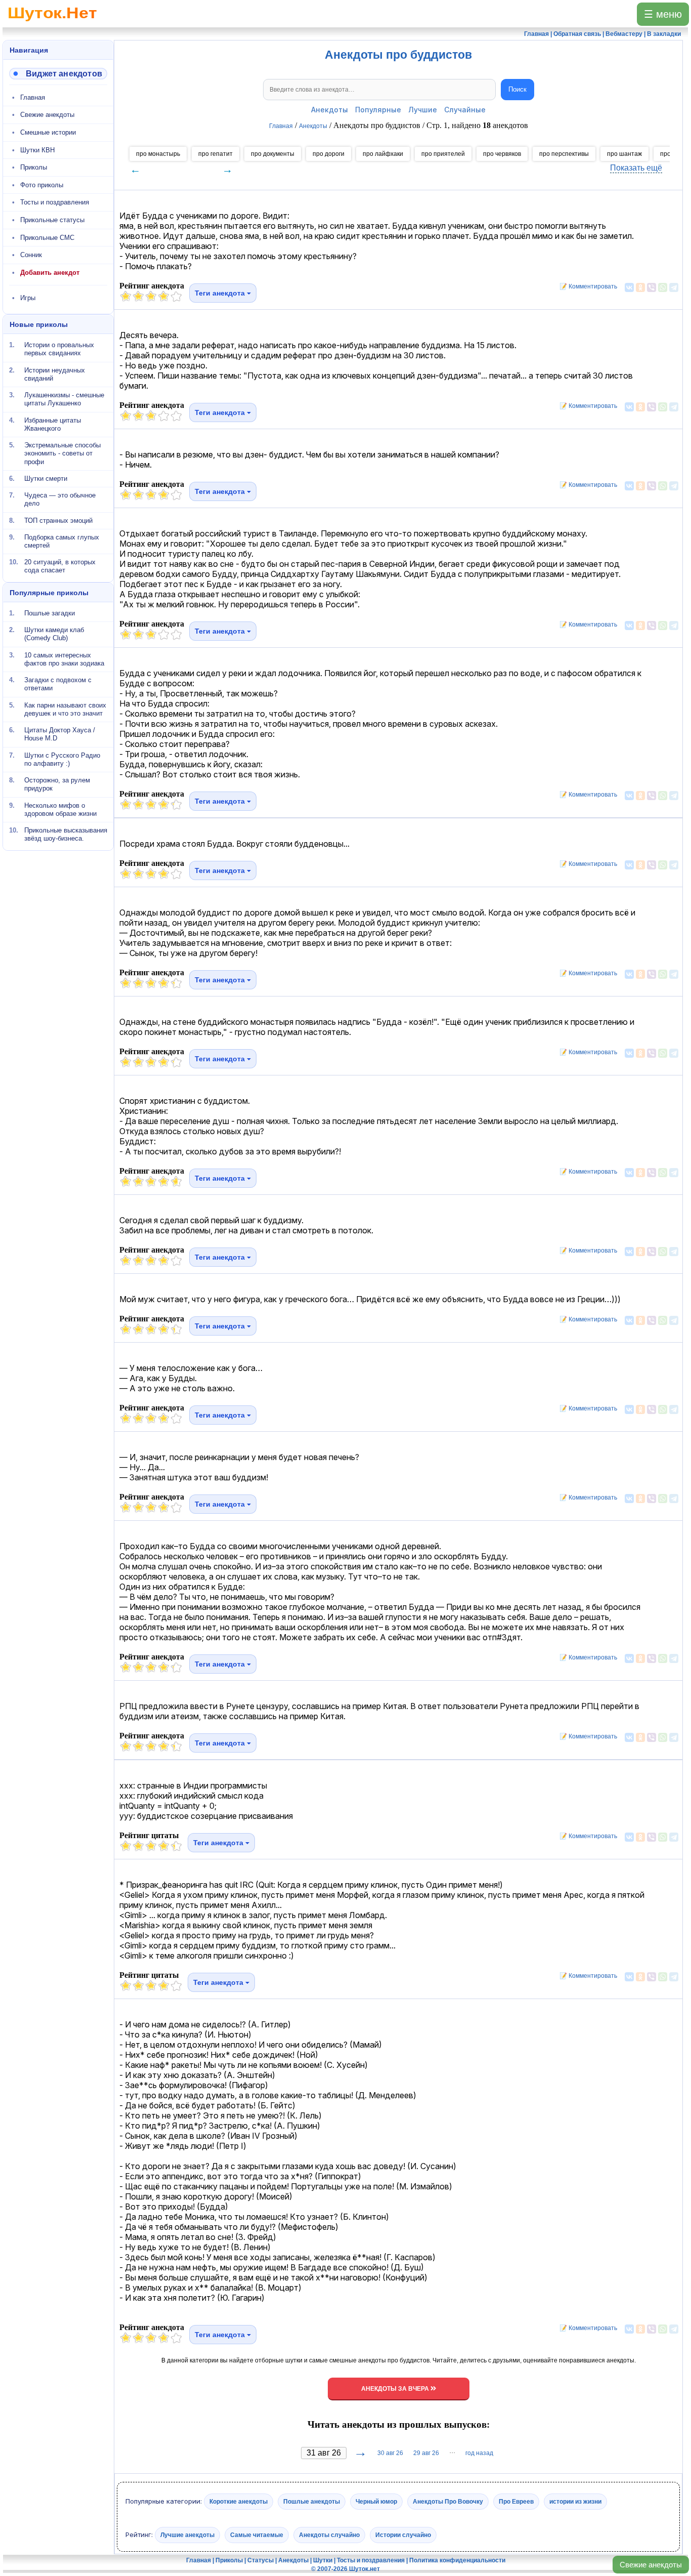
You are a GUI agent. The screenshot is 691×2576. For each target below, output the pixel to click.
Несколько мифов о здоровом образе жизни (60, 809)
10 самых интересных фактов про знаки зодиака (64, 659)
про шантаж (624, 154)
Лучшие (423, 110)
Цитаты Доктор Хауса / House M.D (60, 734)
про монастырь (158, 154)
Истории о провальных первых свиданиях (59, 349)
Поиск (517, 89)
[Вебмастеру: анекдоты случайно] (58, 74)
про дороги (329, 154)
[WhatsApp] (663, 287)
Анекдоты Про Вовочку (448, 2502)
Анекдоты (330, 110)
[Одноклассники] (640, 287)
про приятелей (443, 154)
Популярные (378, 110)
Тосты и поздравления (55, 202)
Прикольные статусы (52, 220)
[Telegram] (674, 287)
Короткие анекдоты (239, 2502)
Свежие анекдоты (651, 2565)
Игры (28, 298)
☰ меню (663, 14)
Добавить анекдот (50, 273)
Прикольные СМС (47, 238)
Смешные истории (48, 132)
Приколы (34, 167)
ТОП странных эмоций (58, 520)
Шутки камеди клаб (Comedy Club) (54, 634)
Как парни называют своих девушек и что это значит (65, 709)
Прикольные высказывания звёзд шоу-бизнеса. (66, 834)
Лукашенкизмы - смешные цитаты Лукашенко (64, 399)
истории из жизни (575, 2502)
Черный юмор (376, 2502)
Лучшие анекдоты (187, 2535)
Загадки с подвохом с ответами (58, 684)
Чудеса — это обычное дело (60, 499)
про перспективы (564, 154)
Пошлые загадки (50, 613)
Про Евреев (516, 2502)
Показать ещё (636, 168)
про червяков (502, 154)
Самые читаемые (257, 2535)
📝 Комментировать (586, 286)
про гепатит (215, 154)
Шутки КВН (37, 150)
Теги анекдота (221, 293)
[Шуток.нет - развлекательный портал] (52, 23)
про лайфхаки (383, 154)
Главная (33, 97)
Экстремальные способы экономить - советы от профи (62, 453)
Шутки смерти (46, 479)
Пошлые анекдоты (312, 2502)
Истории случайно (403, 2535)
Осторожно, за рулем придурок (57, 784)
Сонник (31, 255)
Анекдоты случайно (329, 2535)
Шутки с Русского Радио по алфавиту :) (62, 759)
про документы (273, 154)
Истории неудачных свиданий (55, 374)
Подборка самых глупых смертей (62, 541)
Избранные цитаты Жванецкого (53, 424)
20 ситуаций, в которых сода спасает (60, 566)
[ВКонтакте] (629, 287)
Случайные (465, 110)
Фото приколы (42, 185)
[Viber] (652, 287)
